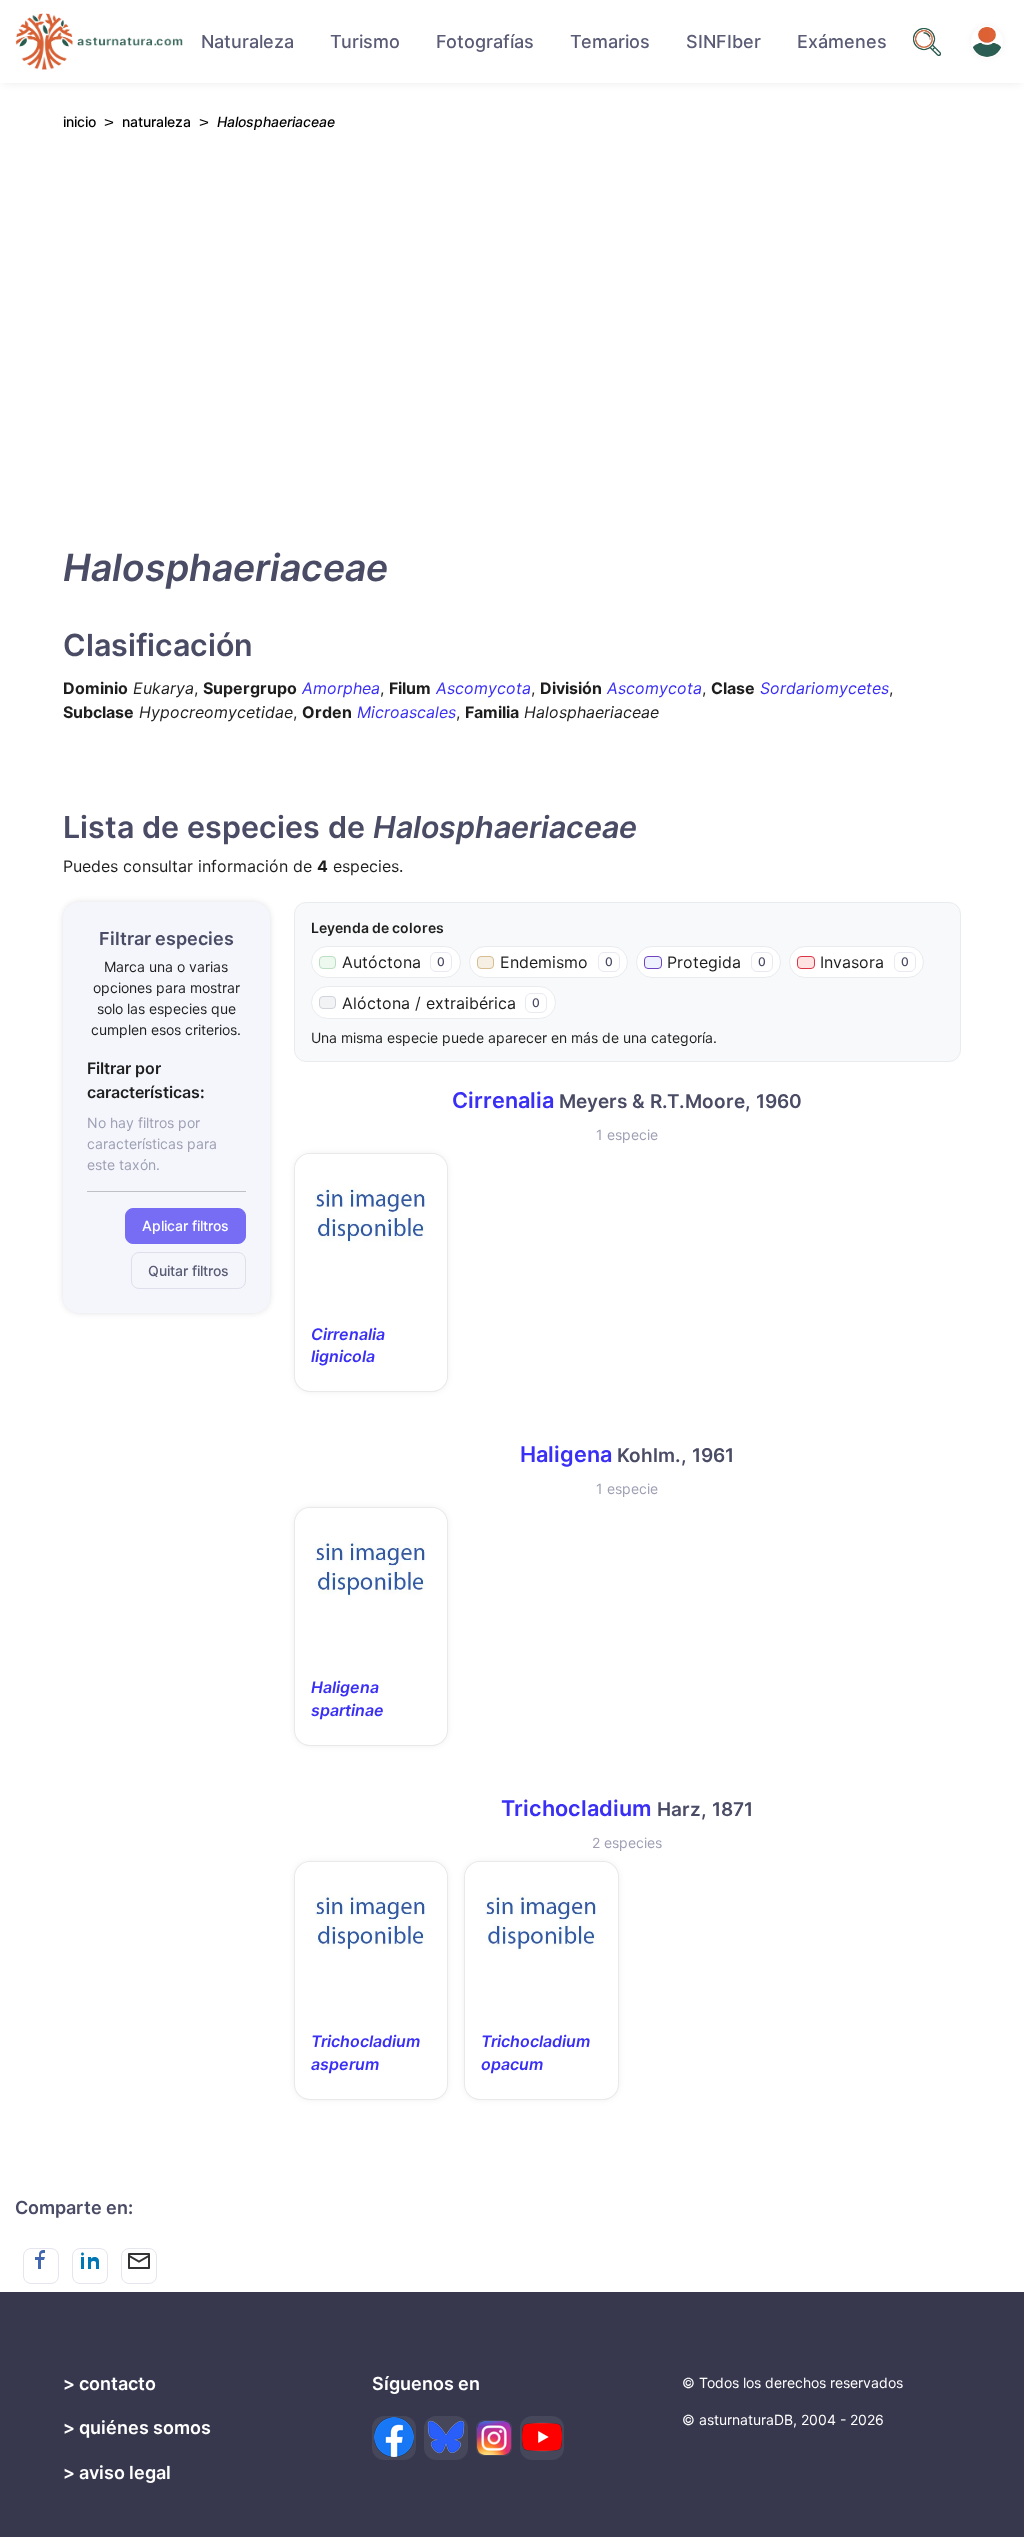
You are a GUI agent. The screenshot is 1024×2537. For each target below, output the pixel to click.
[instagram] (494, 2438)
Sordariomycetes (824, 688)
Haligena (566, 1454)
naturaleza (156, 121)
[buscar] (927, 42)
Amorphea (341, 688)
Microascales (406, 712)
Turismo (365, 41)
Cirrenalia (503, 1100)
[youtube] (542, 2438)
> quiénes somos (137, 2427)
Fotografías (485, 41)
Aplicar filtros (185, 1225)
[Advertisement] (512, 334)
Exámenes (842, 41)
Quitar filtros (188, 1270)
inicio (79, 121)
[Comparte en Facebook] (41, 2266)
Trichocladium (576, 1808)
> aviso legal (117, 2472)
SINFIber (723, 41)
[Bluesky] (446, 2438)
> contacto (109, 2383)
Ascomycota (483, 688)
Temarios (610, 41)
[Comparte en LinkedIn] (90, 2266)
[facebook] (394, 2438)
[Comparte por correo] (139, 2266)
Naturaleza (247, 41)
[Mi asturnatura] (987, 42)
